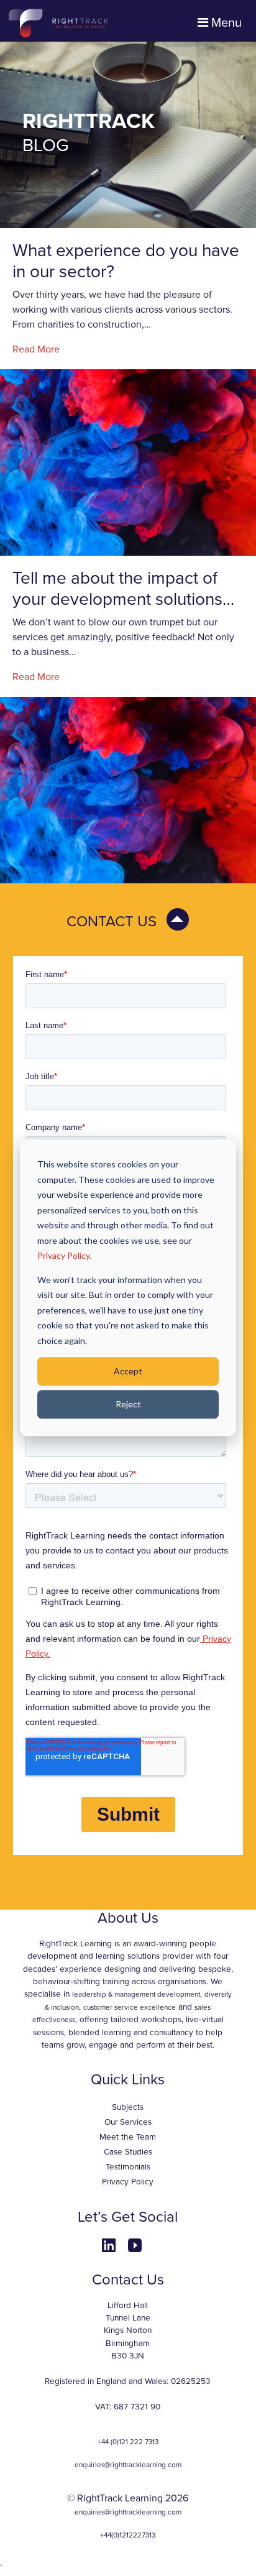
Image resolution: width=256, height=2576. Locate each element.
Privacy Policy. (64, 1255)
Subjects (128, 2107)
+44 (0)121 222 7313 (128, 2442)
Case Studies (128, 2152)
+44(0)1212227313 (128, 2535)
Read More (36, 349)
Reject (128, 1404)
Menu (225, 23)
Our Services (128, 2122)
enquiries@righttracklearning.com (128, 2465)
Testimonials (128, 2167)
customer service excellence (130, 2007)
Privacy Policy (128, 2182)
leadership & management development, (137, 1994)
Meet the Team (128, 2137)
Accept (128, 1371)
